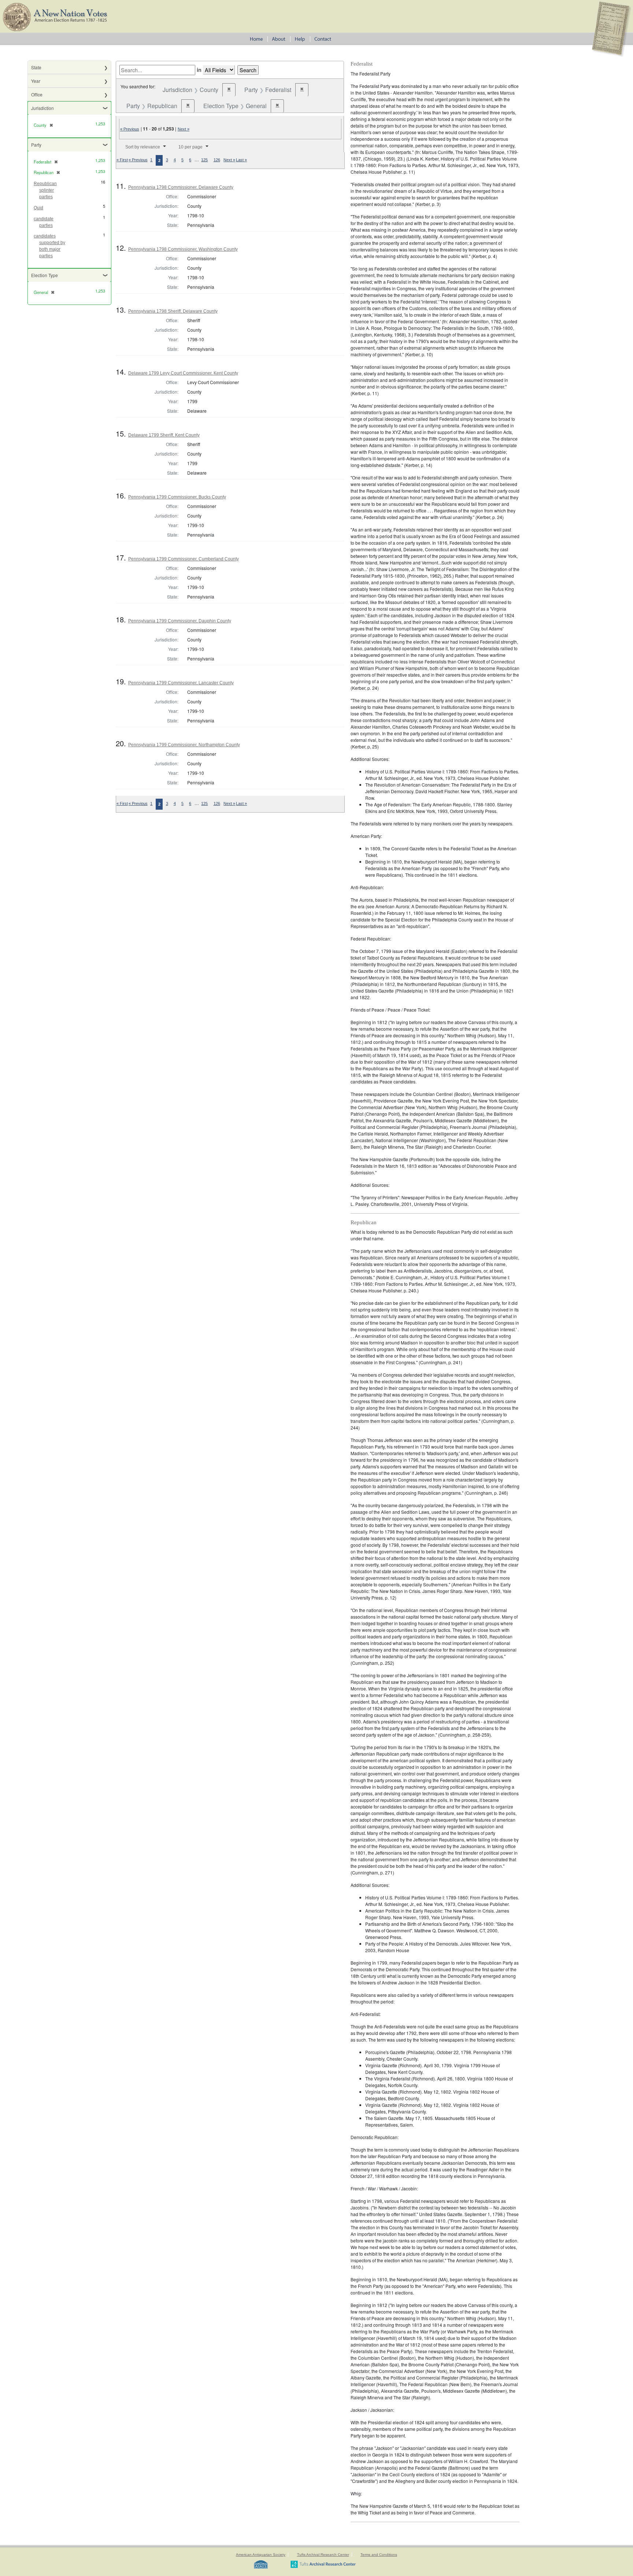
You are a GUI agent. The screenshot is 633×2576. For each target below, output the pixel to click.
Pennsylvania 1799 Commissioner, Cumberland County (184, 559)
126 (217, 160)
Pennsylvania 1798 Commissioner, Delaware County (181, 187)
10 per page (190, 147)
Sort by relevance (143, 147)
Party (36, 145)
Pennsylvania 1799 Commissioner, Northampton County (184, 745)
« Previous (130, 129)
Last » (241, 160)
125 (204, 160)
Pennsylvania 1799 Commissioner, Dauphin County (180, 621)
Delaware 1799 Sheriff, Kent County (164, 435)
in (199, 70)
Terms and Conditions (379, 2555)
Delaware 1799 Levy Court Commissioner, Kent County (183, 373)
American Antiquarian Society (261, 2555)
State (36, 67)
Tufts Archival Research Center (323, 2555)
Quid (38, 208)
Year (36, 81)
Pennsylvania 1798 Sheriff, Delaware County (173, 311)
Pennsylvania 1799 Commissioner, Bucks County (177, 497)
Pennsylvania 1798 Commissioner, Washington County (183, 249)
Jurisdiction (42, 108)
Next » (184, 129)
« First (122, 160)
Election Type (45, 275)
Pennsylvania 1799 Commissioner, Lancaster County (181, 683)
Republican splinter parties (45, 190)
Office (37, 94)
